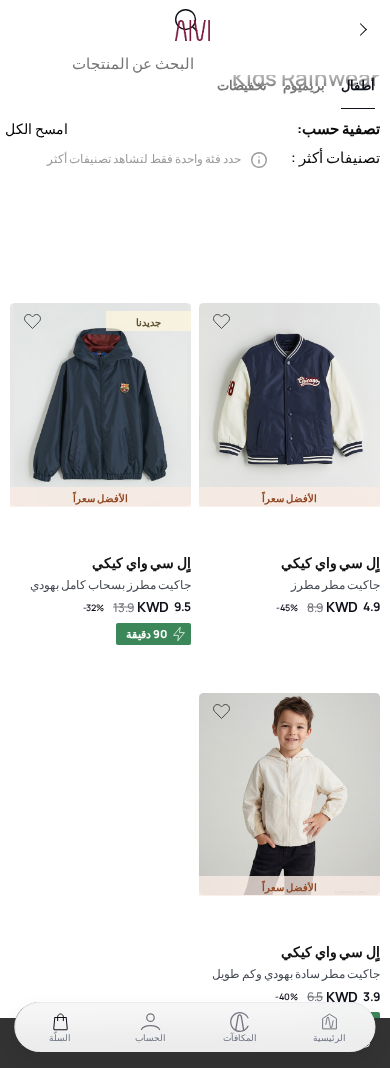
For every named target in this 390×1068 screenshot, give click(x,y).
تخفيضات (242, 85)
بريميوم (304, 85)
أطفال (358, 85)
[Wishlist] (221, 322)
